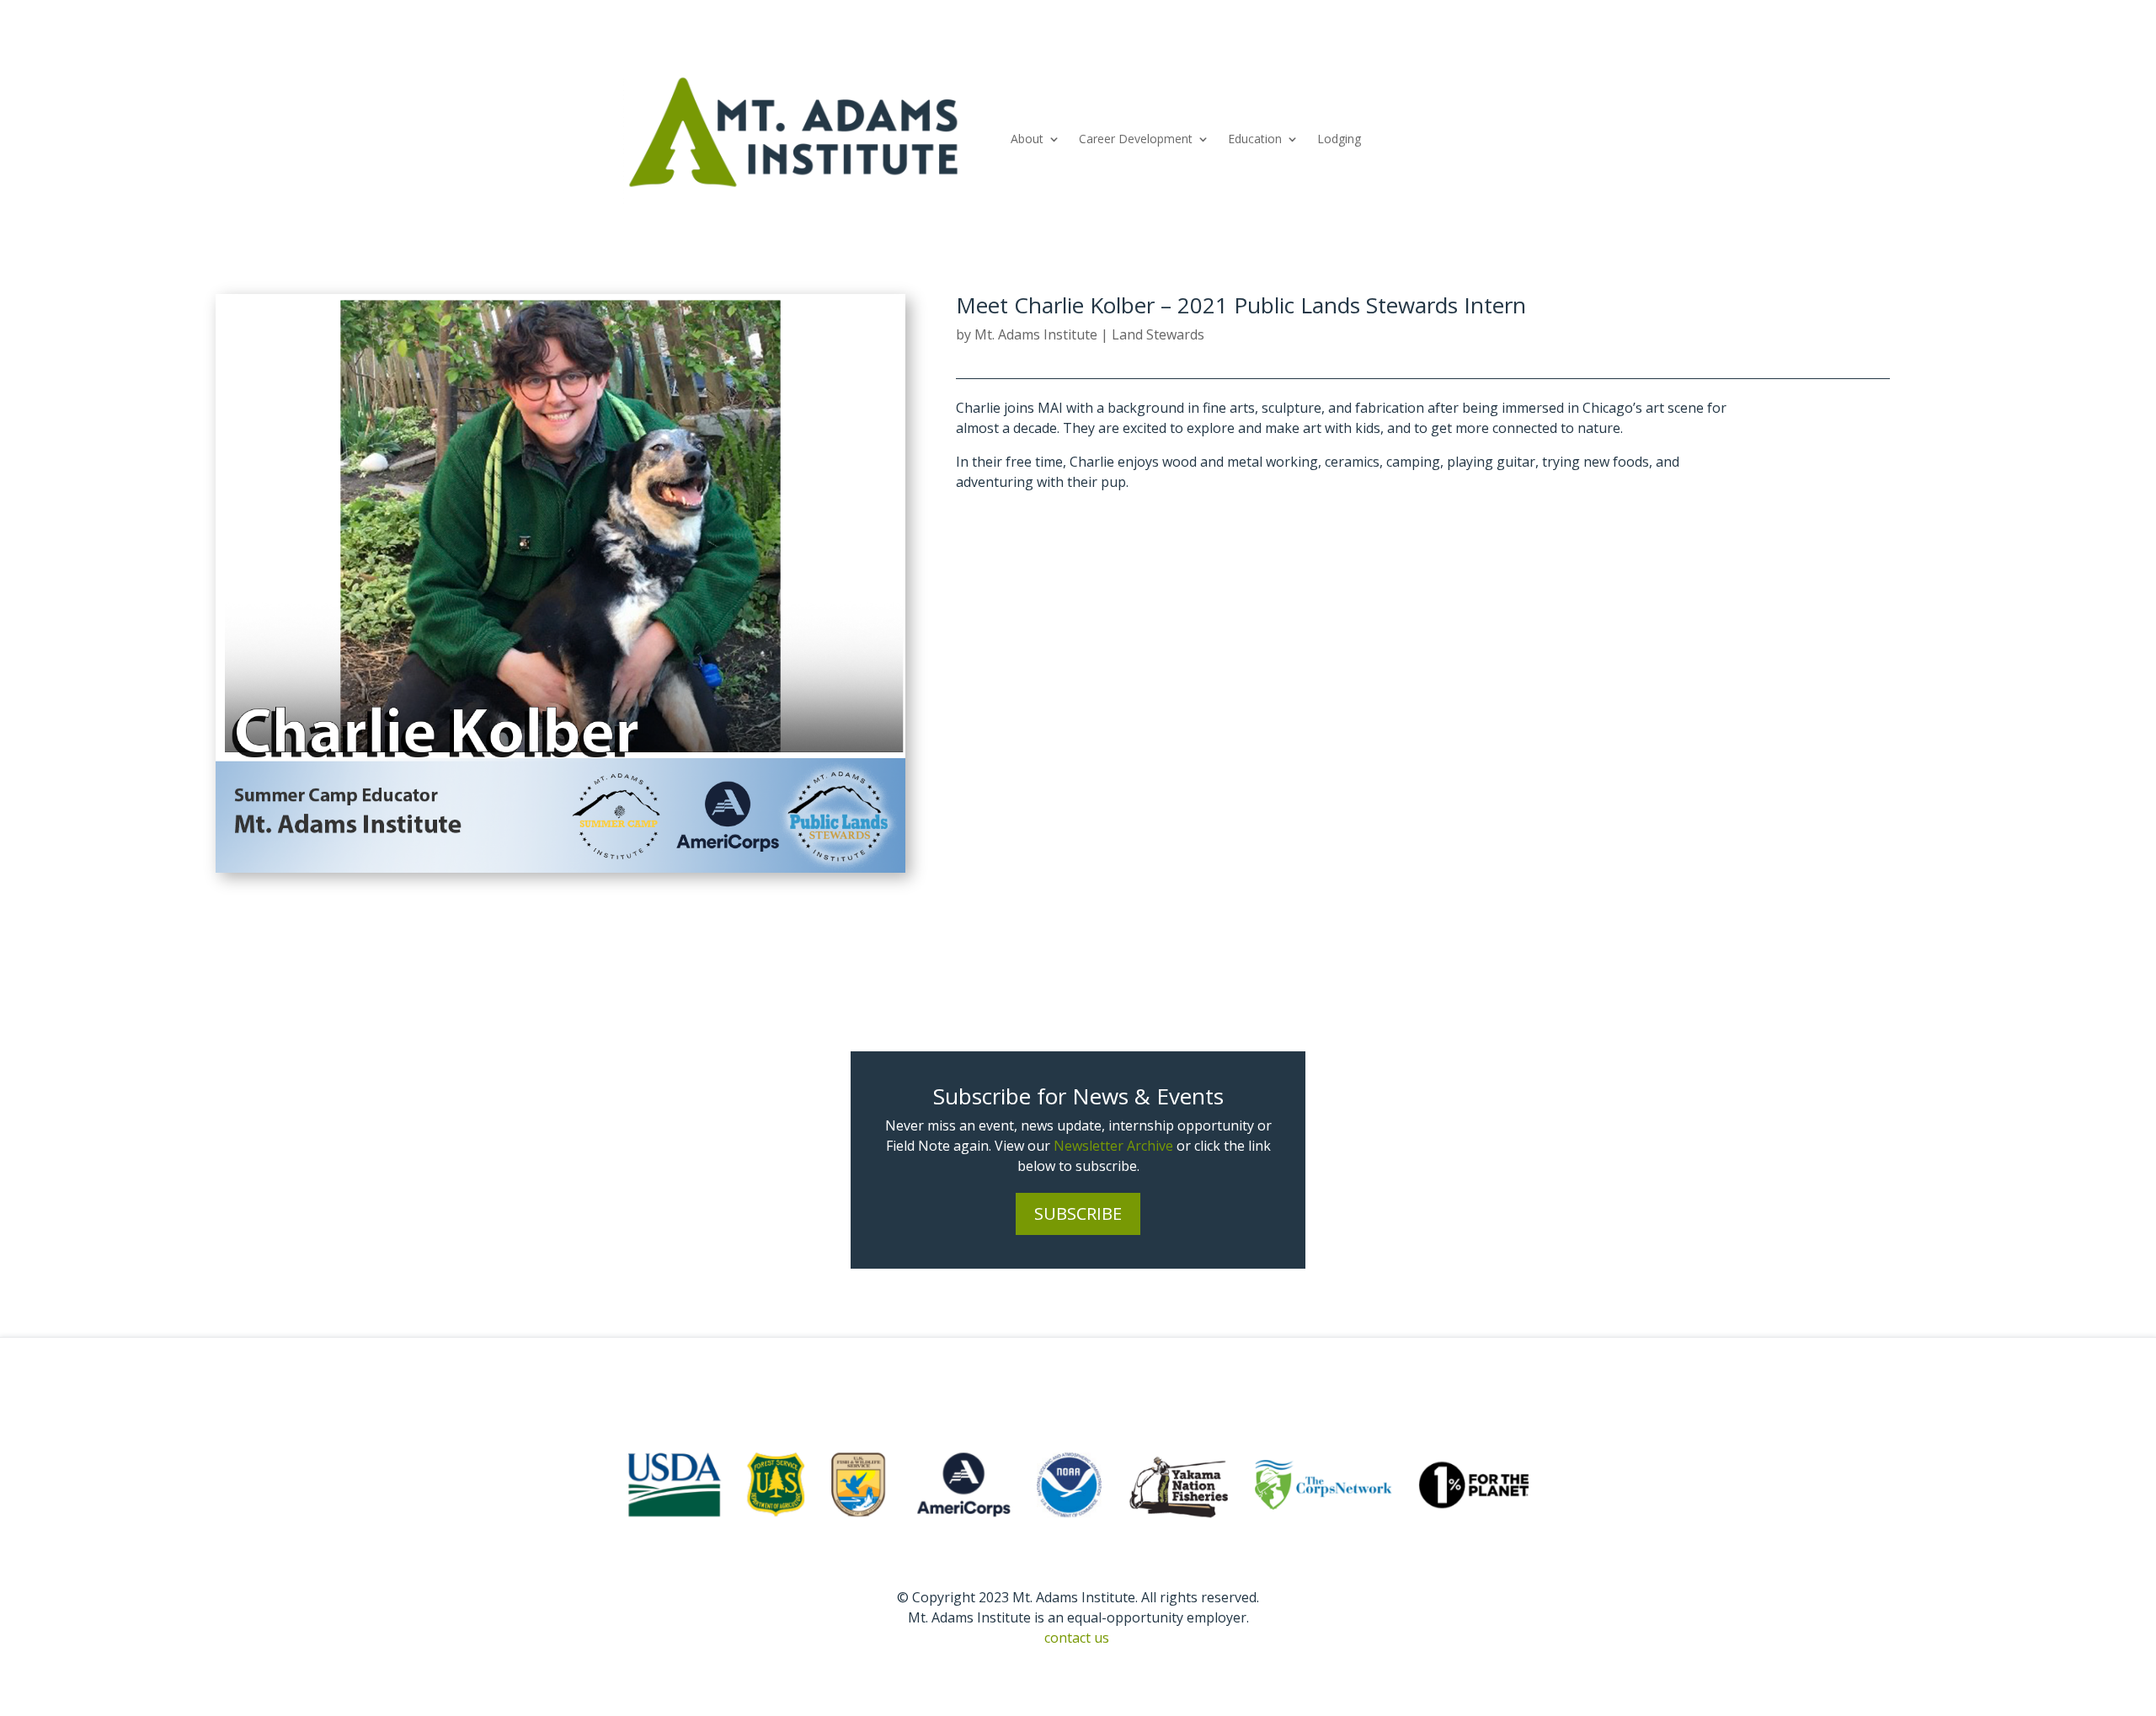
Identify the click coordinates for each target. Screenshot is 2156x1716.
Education (1255, 139)
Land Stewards (1158, 334)
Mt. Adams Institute (1036, 334)
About (1027, 139)
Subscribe (1078, 1213)
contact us (1077, 1638)
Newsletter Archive (1113, 1146)
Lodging (1339, 139)
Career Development (1136, 139)
